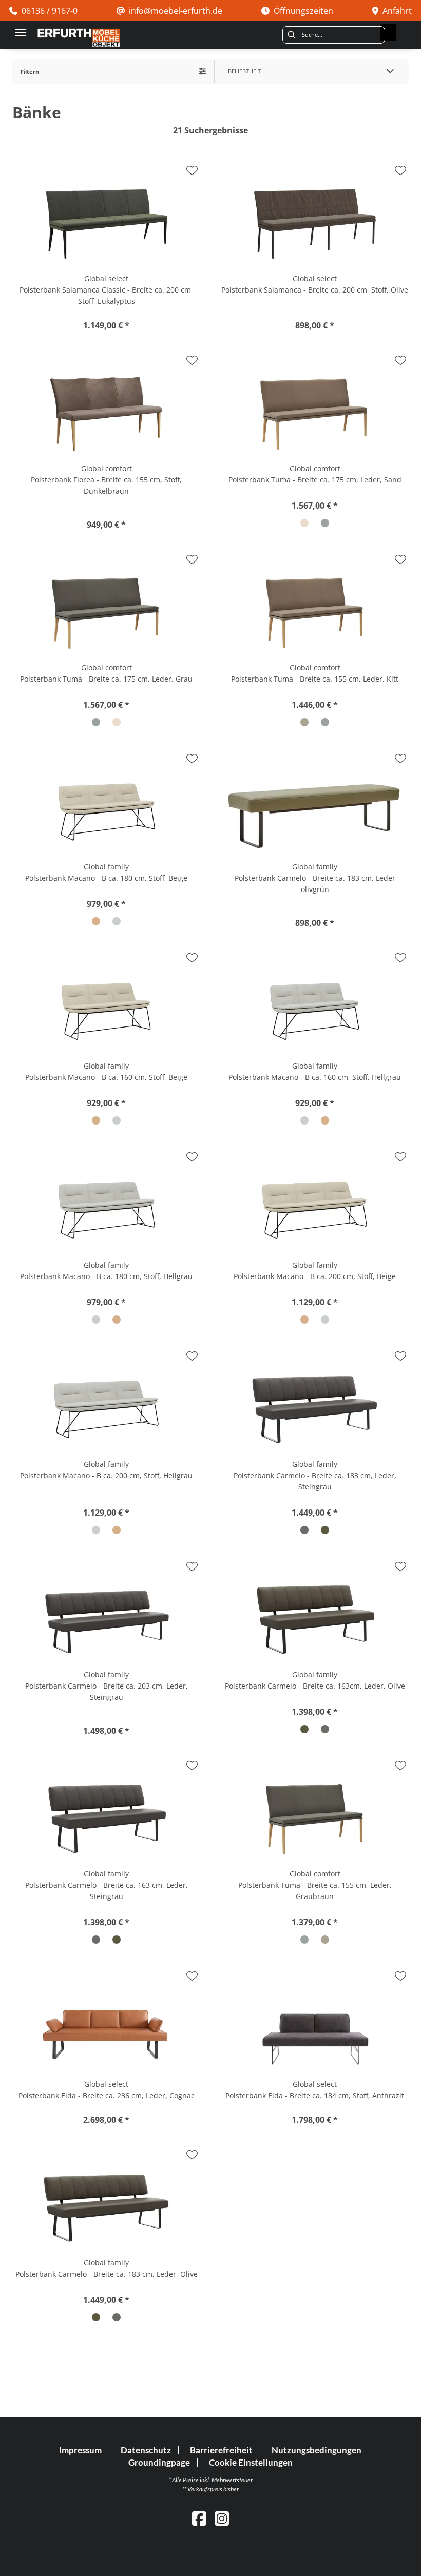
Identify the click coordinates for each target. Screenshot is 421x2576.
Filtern (30, 72)
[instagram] (222, 2518)
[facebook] (199, 2518)
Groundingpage (159, 2463)
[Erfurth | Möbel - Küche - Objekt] (79, 38)
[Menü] (21, 32)
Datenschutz (146, 2450)
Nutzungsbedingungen (317, 2450)
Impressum (80, 2450)
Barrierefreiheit (221, 2450)
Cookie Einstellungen (251, 2463)
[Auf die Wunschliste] (192, 170)
